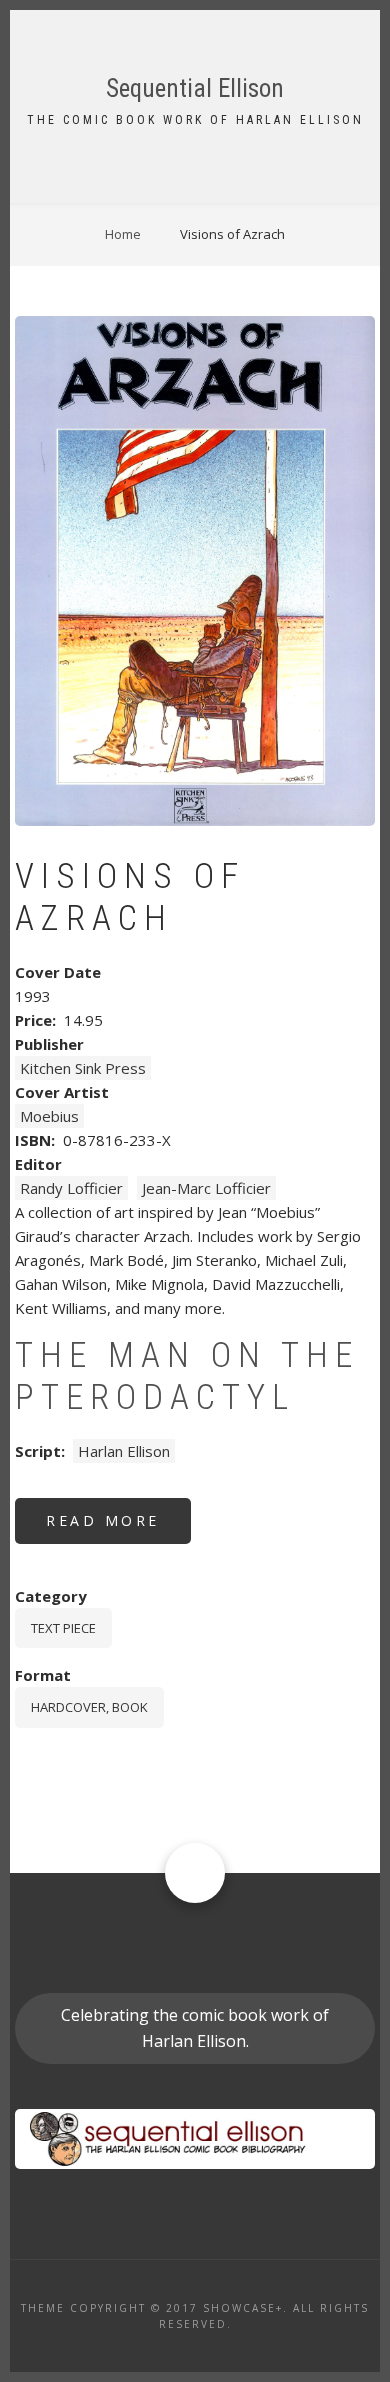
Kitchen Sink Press (83, 1068)
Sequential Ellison (195, 88)
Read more (118, 1527)
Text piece (63, 1628)
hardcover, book (89, 1707)
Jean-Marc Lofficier (206, 1188)
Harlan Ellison (124, 1451)
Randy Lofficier (71, 1188)
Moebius (49, 1116)
